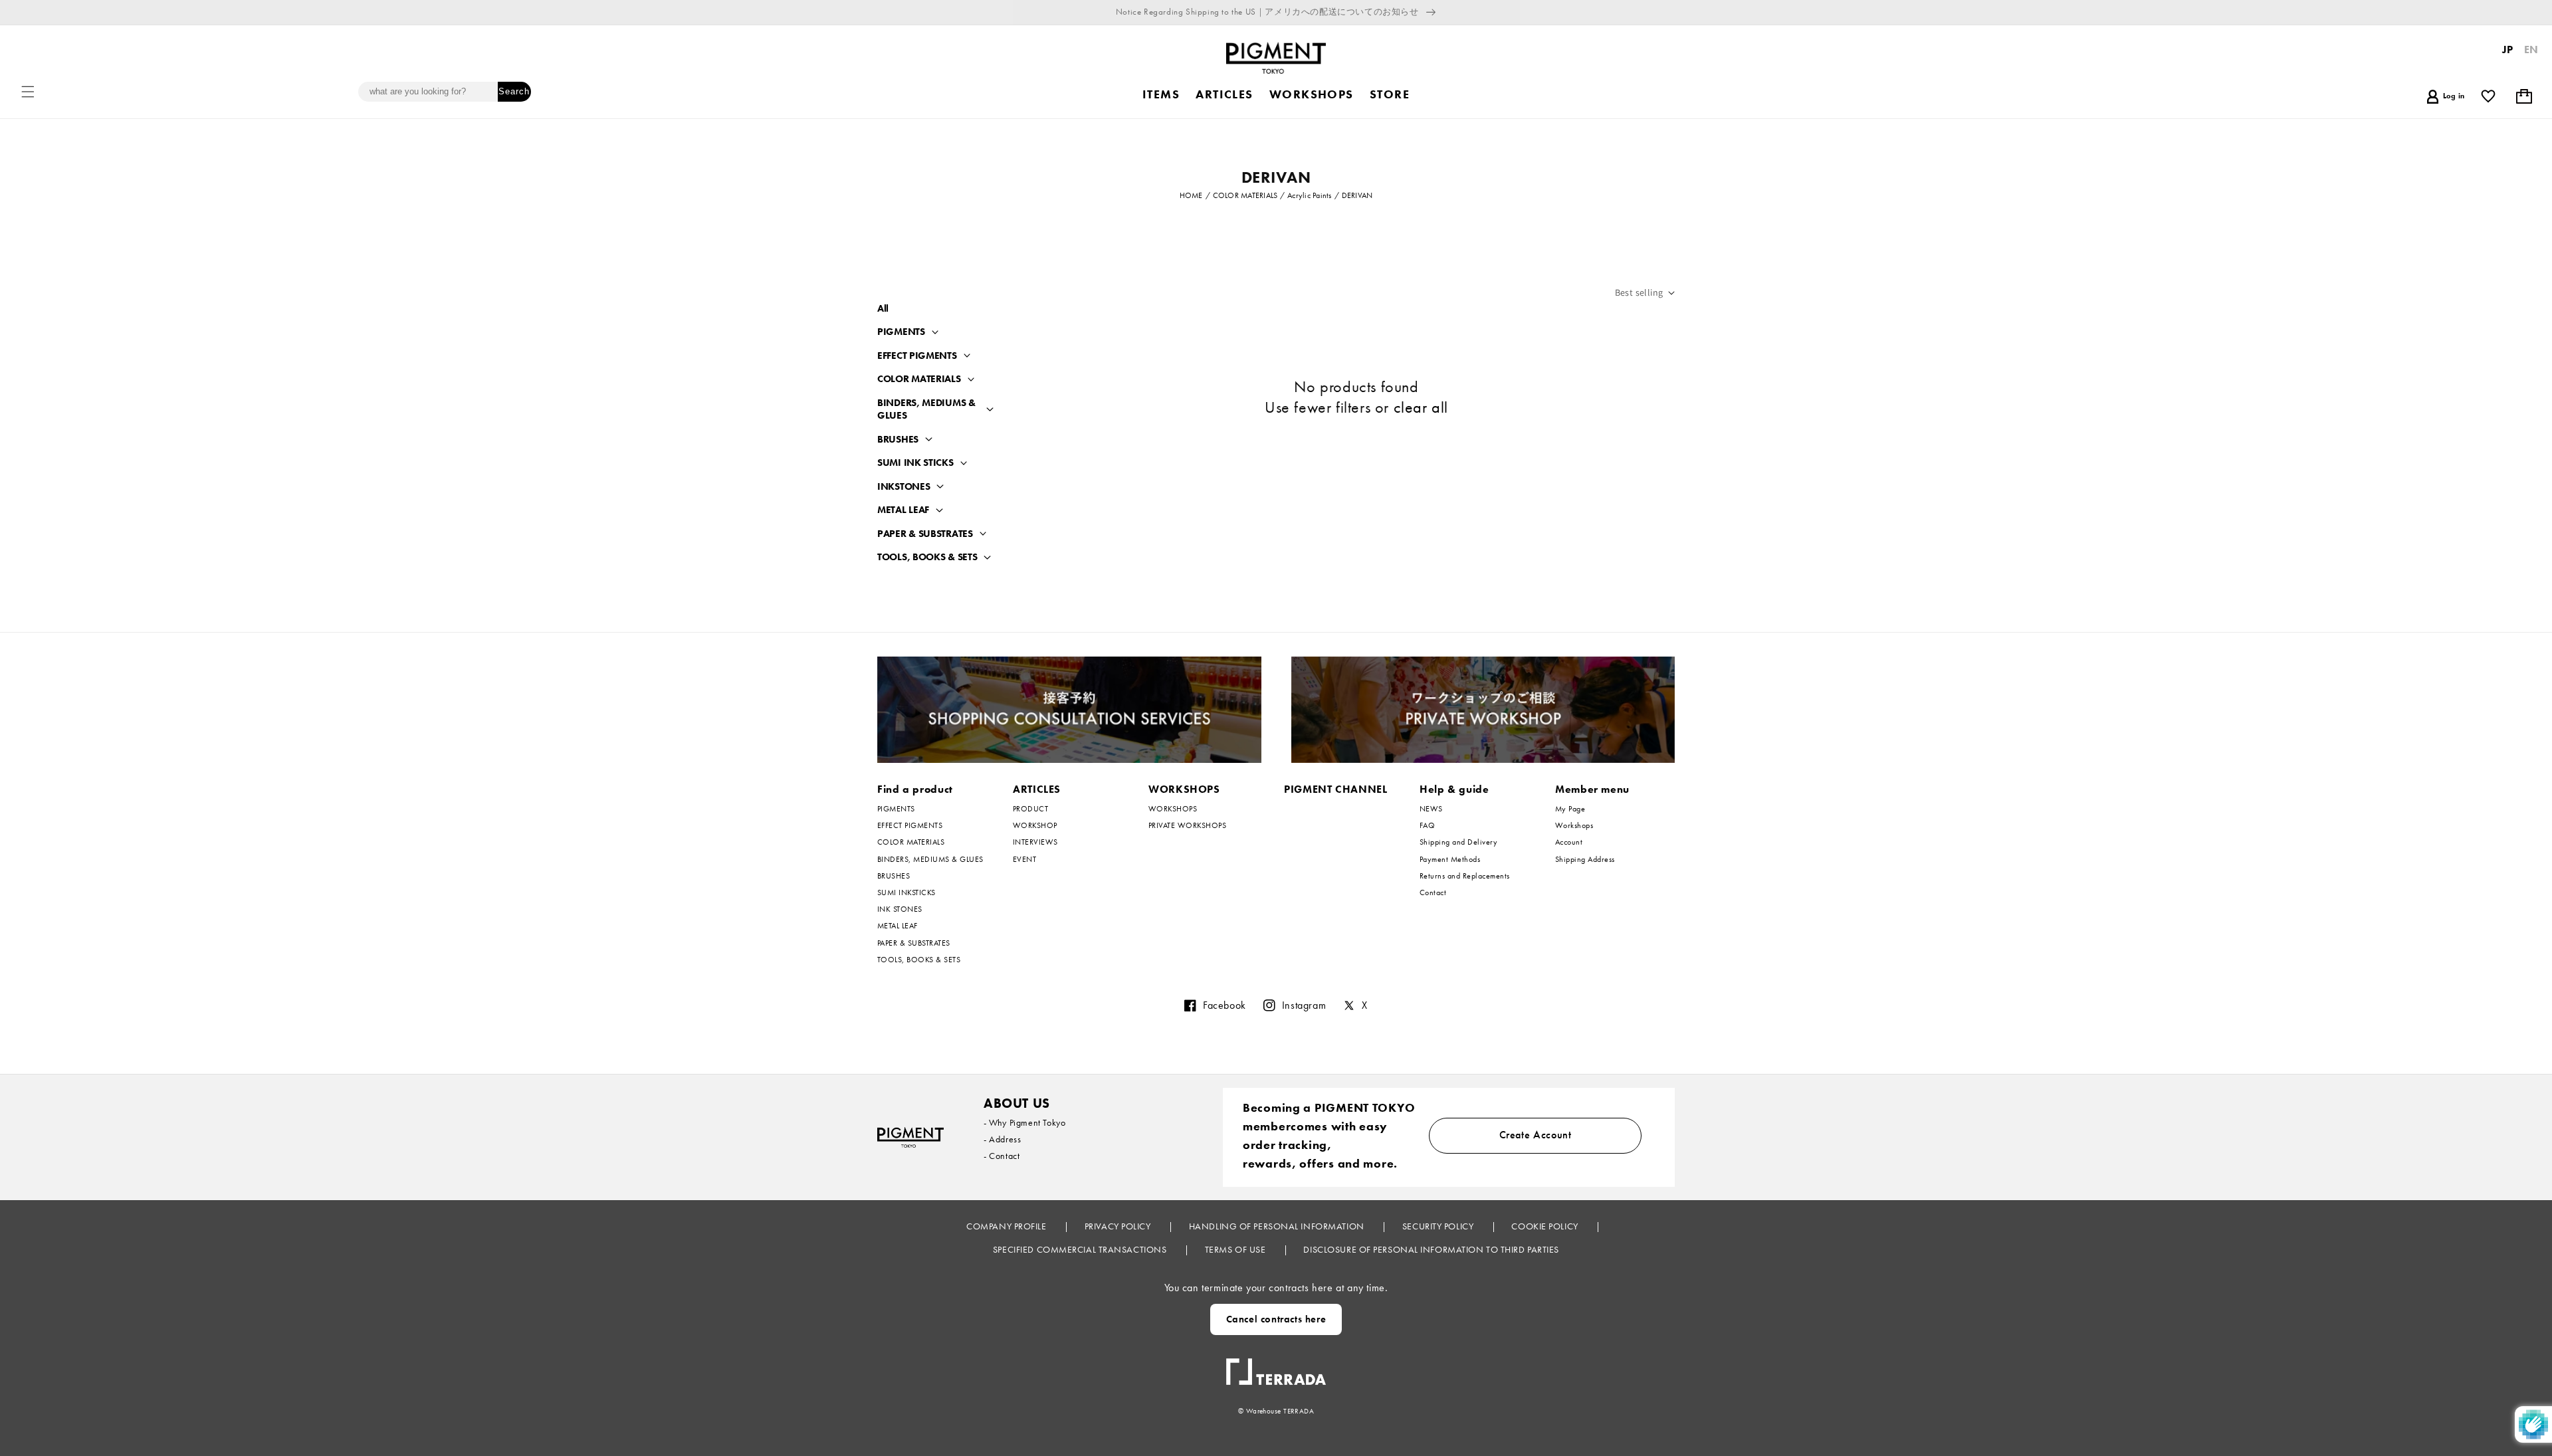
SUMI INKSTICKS (906, 892)
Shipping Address (1585, 859)
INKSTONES (904, 487)
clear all (1421, 407)
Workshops (1574, 825)
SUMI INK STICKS (915, 463)
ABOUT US (1017, 1103)
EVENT (1024, 859)
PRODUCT (1030, 809)
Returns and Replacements (1465, 876)
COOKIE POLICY (1546, 1226)
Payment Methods (1450, 859)
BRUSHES (898, 440)
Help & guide (1454, 789)
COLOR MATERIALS (919, 379)
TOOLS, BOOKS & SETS (927, 557)
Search (514, 91)
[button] (28, 92)
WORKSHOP (1035, 825)
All (883, 308)
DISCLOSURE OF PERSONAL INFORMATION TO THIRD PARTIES (1431, 1249)
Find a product (915, 789)
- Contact (1002, 1156)
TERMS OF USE (1236, 1249)
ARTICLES (1037, 789)
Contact (1433, 892)
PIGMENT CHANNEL (1336, 789)
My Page (1570, 809)
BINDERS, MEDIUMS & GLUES (926, 410)
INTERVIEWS (1035, 842)
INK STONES (900, 909)
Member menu (1592, 789)
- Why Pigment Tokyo (1024, 1122)
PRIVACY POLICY (1119, 1226)
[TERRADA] (1276, 1366)
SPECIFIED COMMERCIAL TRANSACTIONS (1081, 1249)
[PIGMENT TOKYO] (910, 1137)
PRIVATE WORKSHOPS (1187, 825)
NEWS (1431, 809)
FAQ (1427, 825)
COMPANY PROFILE (1008, 1226)
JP (2508, 50)
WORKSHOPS (1184, 789)
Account (1569, 842)
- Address (1002, 1139)
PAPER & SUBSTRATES (925, 534)
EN (2531, 50)
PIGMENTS (901, 332)
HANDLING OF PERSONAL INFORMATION (1278, 1226)
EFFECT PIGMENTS (917, 356)
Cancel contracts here (1276, 1319)
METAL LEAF (903, 510)
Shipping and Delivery (1458, 842)
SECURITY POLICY (1439, 1226)
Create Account (1536, 1135)
